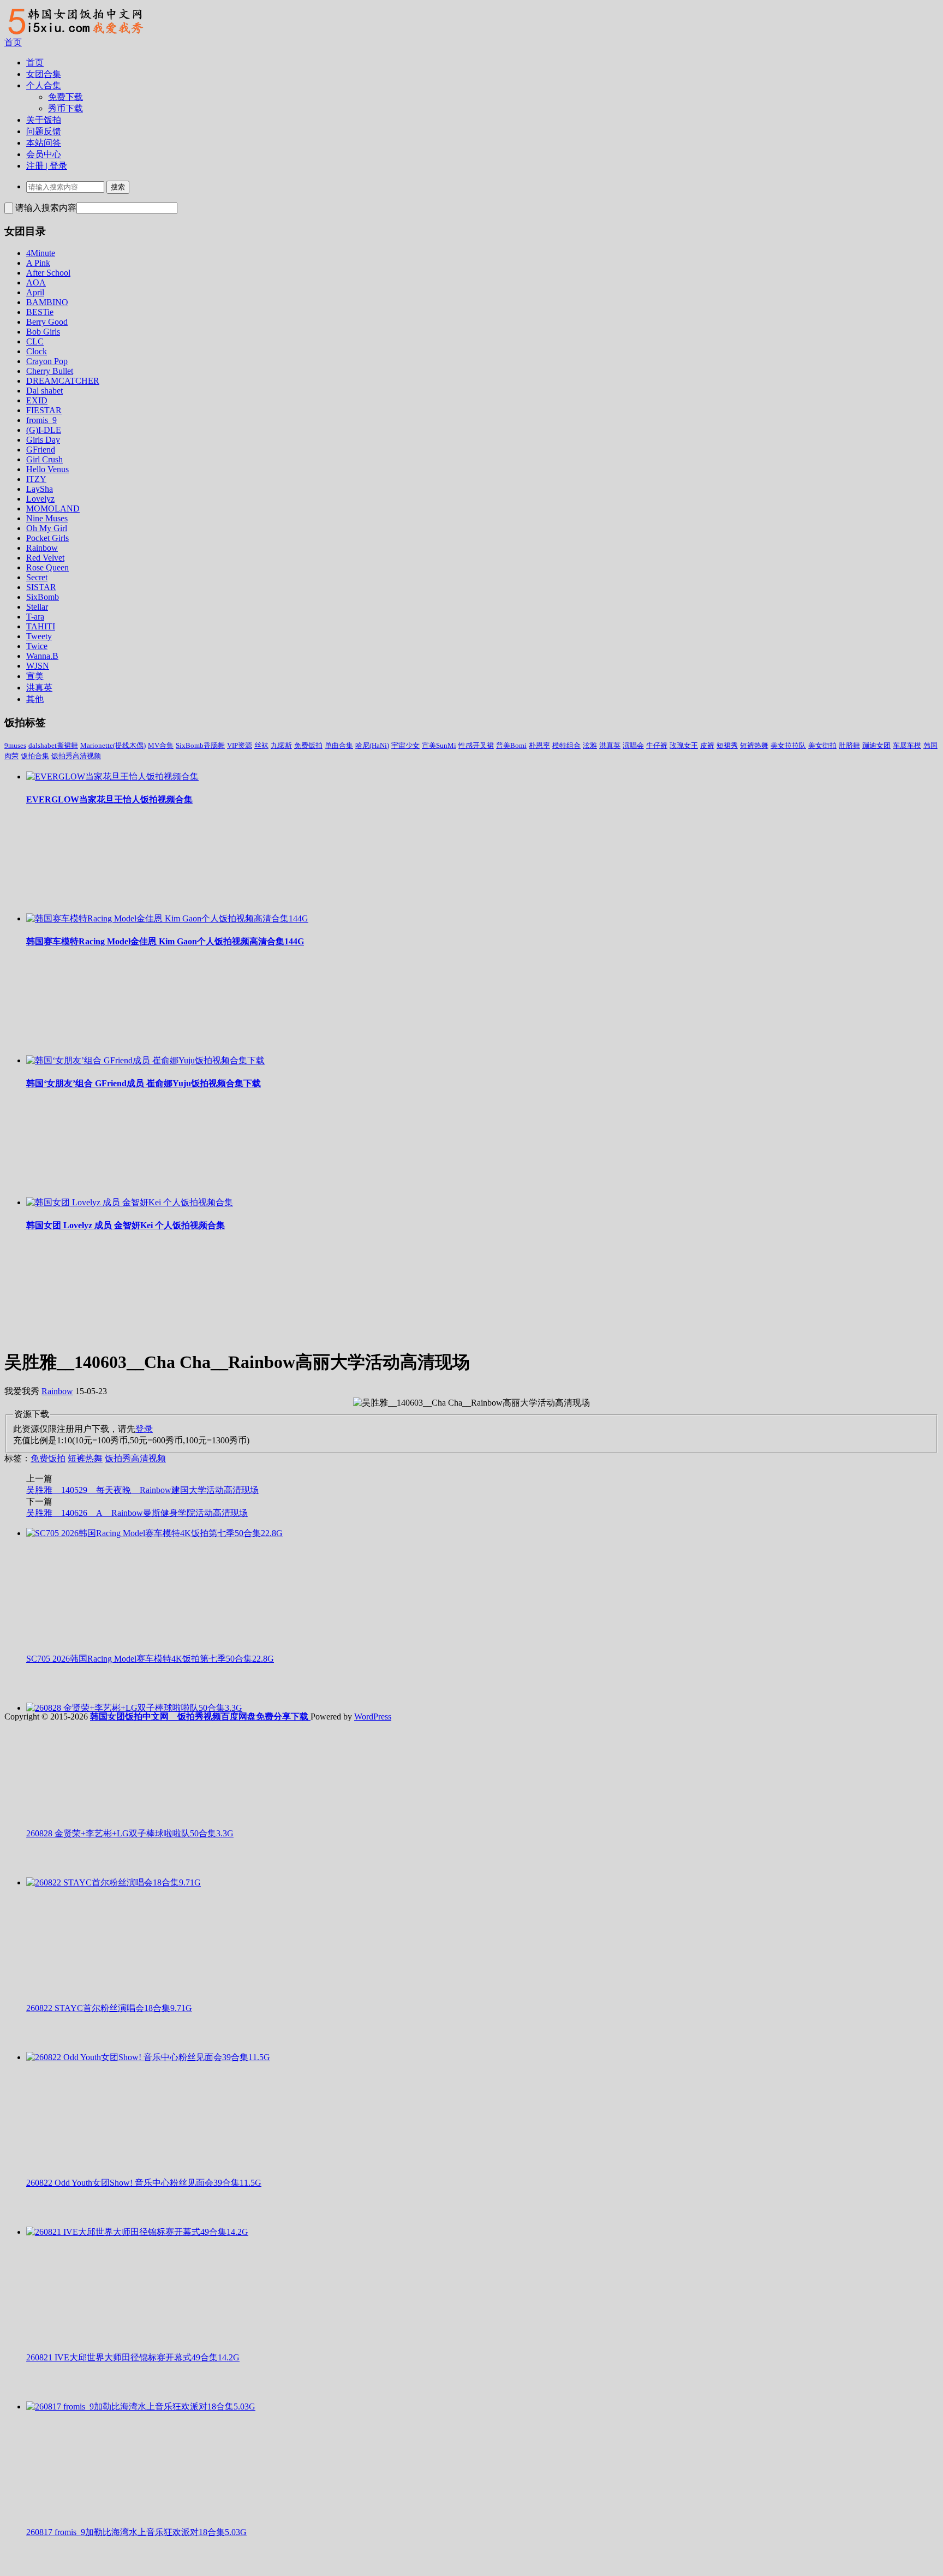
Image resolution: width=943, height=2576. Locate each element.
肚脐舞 (849, 745)
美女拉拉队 (788, 745)
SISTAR (41, 587)
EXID (37, 400)
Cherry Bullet (50, 371)
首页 (13, 42)
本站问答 (44, 143)
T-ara (35, 617)
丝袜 (261, 745)
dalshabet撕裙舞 (53, 745)
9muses (15, 745)
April (35, 292)
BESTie (40, 312)
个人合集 (44, 85)
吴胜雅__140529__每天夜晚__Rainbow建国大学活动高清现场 (142, 1490)
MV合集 (161, 745)
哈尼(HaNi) (372, 745)
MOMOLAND (53, 508)
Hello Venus (47, 469)
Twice (37, 646)
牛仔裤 (657, 745)
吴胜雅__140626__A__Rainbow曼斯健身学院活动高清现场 (137, 1513)
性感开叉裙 (476, 745)
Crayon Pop (47, 361)
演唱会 (633, 745)
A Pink (38, 263)
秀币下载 (65, 108)
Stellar (37, 607)
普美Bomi (511, 745)
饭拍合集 (35, 756)
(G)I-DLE (44, 430)
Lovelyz (40, 499)
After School (48, 273)
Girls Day (43, 440)
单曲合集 (339, 745)
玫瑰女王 (684, 745)
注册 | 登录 (47, 166)
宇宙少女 (405, 745)
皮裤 (707, 745)
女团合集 (44, 74)
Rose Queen (47, 567)
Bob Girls (43, 332)
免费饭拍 (308, 745)
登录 (144, 1429)
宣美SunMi (439, 745)
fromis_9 (41, 420)
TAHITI (41, 626)
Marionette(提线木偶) (113, 745)
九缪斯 (281, 745)
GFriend (41, 450)
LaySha (40, 489)
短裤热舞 (754, 745)
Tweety (39, 636)
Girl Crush (44, 459)
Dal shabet (44, 391)
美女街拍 (822, 745)
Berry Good (47, 322)
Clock (37, 351)
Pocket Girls (47, 538)
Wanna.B (42, 656)
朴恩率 (539, 745)
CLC (35, 341)
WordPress (373, 1717)
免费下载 (65, 97)
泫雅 (590, 745)
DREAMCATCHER (63, 381)
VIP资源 (240, 745)
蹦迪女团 (876, 745)
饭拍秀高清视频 (76, 756)
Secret (37, 577)
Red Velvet (45, 558)
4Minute (41, 253)
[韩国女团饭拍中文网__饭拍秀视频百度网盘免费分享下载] (74, 34)
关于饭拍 (44, 120)
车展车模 (907, 745)
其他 (35, 699)
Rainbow (42, 548)
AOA (36, 282)
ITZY (36, 479)
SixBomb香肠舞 (200, 745)
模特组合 (566, 745)
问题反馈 (44, 131)
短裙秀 (727, 745)
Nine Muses (47, 518)
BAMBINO (47, 302)
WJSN (38, 666)
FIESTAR (44, 410)
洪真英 (39, 688)
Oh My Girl (47, 528)
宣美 (35, 676)
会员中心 (44, 154)
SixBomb (43, 597)
